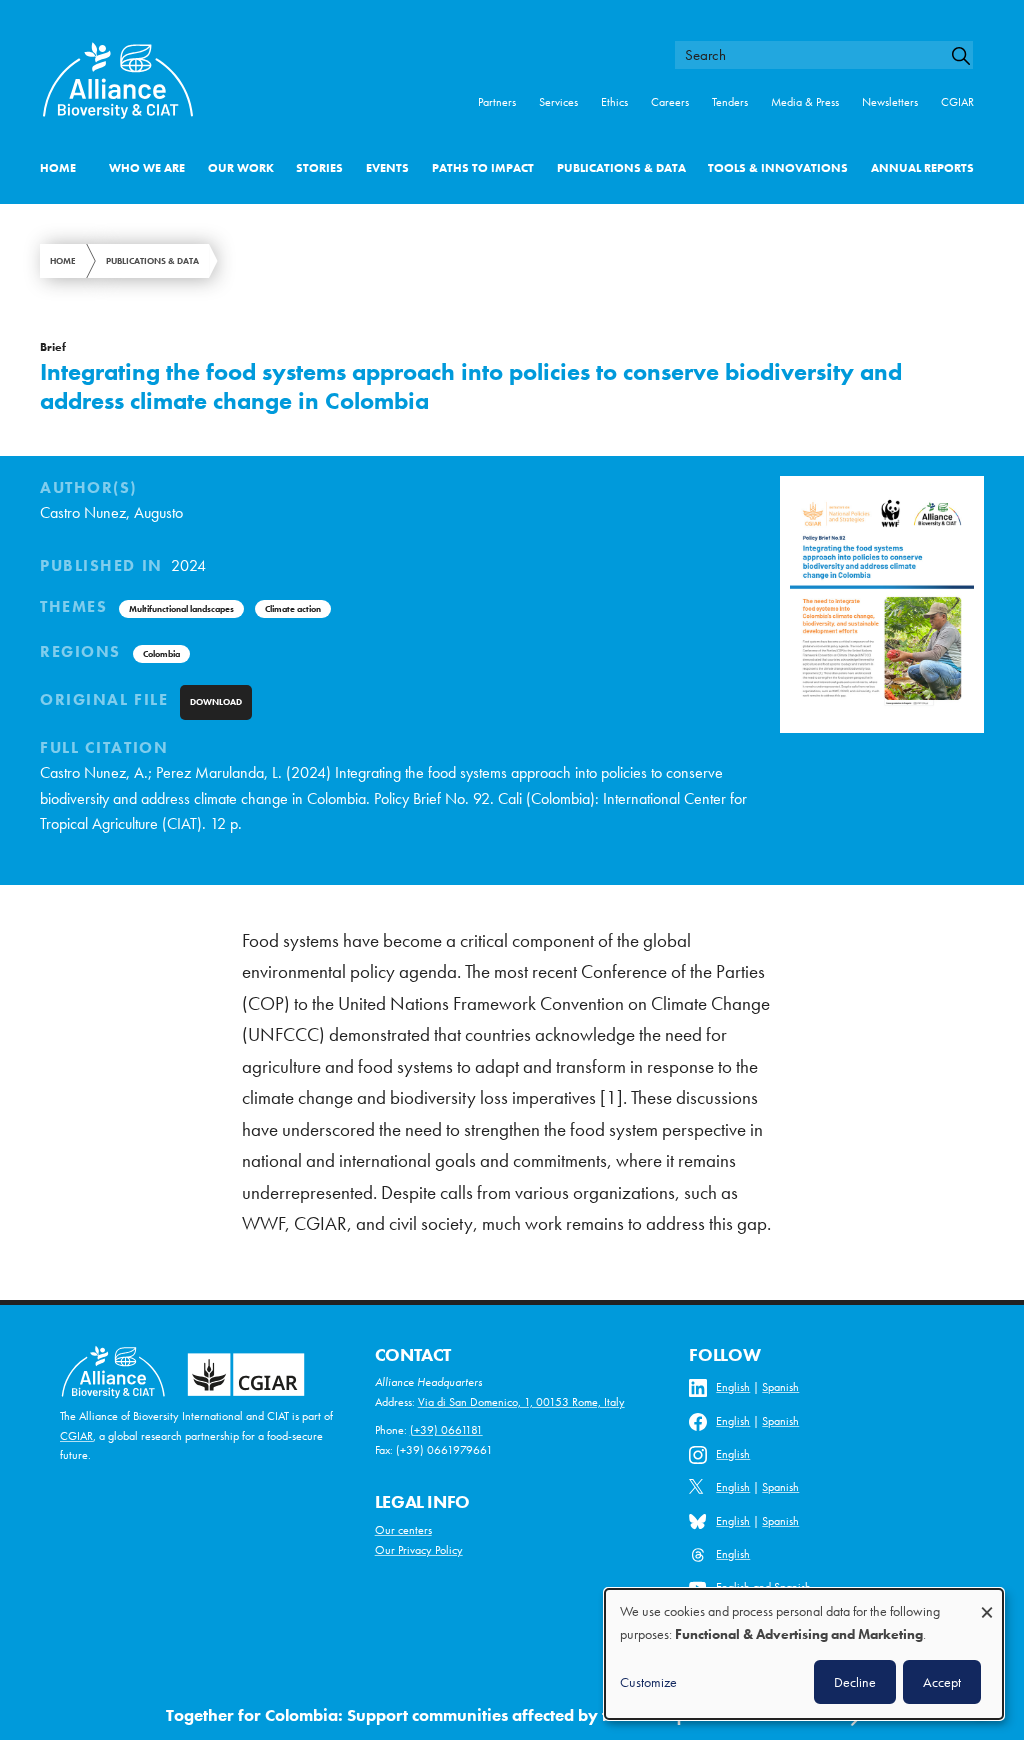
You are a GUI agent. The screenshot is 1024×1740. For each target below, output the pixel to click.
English (733, 1387)
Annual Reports (922, 168)
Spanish (780, 1387)
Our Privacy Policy (419, 1550)
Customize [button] (648, 1682)
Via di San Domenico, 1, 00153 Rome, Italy (521, 1402)
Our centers (403, 1530)
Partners (497, 102)
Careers (670, 102)
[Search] (968, 56)
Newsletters (890, 102)
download (216, 702)
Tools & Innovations (778, 168)
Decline (855, 1682)
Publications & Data (621, 168)
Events (387, 168)
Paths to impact (483, 168)
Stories (319, 168)
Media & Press (805, 102)
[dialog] (804, 1654)
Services (558, 102)
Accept (942, 1682)
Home (58, 168)
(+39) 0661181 (446, 1430)
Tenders (730, 102)
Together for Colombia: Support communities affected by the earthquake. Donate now (494, 1715)
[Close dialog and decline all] (987, 1602)
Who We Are (147, 168)
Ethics (614, 102)
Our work (241, 168)
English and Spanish (763, 1587)
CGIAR (957, 102)
